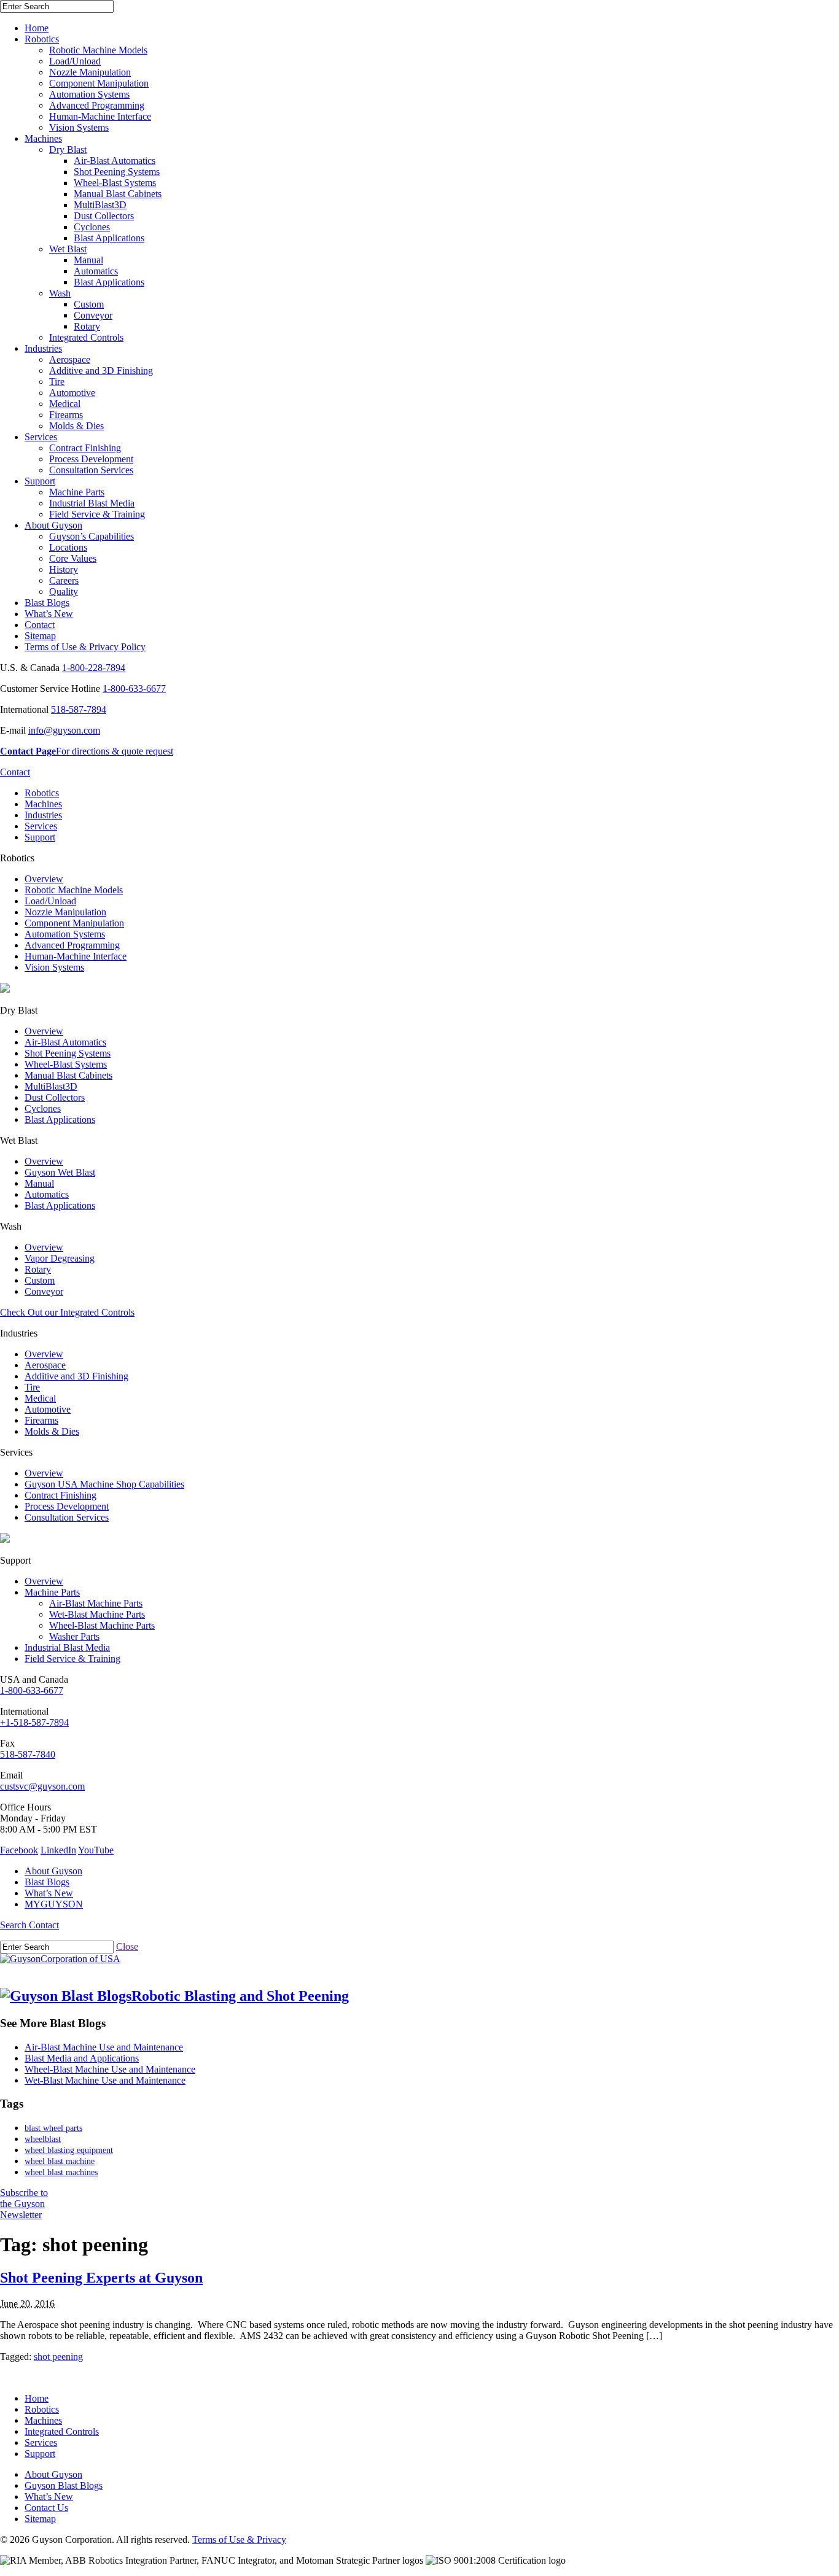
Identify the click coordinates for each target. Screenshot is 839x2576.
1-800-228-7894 (94, 668)
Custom (89, 304)
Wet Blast (68, 249)
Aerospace (70, 359)
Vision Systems (79, 127)
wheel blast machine (60, 2161)
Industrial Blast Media (92, 503)
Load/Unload (75, 61)
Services (41, 437)
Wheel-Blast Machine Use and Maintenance (110, 2069)
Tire (57, 382)
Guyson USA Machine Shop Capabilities (104, 1484)
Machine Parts (77, 492)
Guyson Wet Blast (60, 1172)
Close (127, 1946)
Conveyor (93, 315)
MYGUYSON (54, 1904)
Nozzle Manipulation (90, 72)
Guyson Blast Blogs (64, 2485)
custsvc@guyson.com (42, 1786)
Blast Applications (109, 238)
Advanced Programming (97, 105)
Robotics (42, 39)
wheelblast (43, 2139)
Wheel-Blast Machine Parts (102, 1625)
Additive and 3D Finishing (101, 370)
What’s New (49, 614)
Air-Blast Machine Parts (96, 1603)
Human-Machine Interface (100, 116)
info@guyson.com (64, 730)
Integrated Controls (86, 337)
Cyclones (92, 227)
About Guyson (53, 525)
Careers (64, 580)
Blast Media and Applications (82, 2058)
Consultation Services (91, 470)
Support (40, 481)
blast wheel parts (53, 2128)
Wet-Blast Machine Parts (97, 1614)
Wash (60, 293)
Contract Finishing (85, 448)
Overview (44, 879)
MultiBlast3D (100, 205)
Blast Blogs (47, 603)
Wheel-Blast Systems (115, 183)
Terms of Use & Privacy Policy (85, 647)
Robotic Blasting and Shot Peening (240, 1996)
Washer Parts (74, 1636)
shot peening (58, 2357)
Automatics (96, 271)
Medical (65, 404)
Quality (64, 592)
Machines (43, 138)
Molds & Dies (76, 426)
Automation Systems (89, 94)
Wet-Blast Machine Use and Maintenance (105, 2080)
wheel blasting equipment (69, 2150)
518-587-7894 (79, 709)
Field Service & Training (97, 514)
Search (14, 1925)
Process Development (91, 459)
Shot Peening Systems (117, 172)
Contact (40, 625)
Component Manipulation (99, 83)
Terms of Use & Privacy (239, 2539)
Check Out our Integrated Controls (67, 1312)
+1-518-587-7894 (34, 1722)
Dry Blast (68, 149)
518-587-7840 (28, 1754)
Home (37, 28)
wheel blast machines (61, 2172)
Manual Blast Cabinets (118, 194)
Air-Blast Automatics (115, 161)
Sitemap (40, 636)
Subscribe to (24, 2204)
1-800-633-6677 (134, 689)
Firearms (66, 415)
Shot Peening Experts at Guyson (101, 2278)
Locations (68, 547)
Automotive (72, 393)
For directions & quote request (87, 751)
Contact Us (46, 2508)
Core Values (73, 558)
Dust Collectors (104, 216)
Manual (88, 260)
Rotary (87, 326)
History (64, 569)
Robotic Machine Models (98, 50)
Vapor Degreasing (60, 1258)
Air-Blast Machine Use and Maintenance (104, 2047)
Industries (43, 348)
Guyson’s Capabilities (92, 536)
